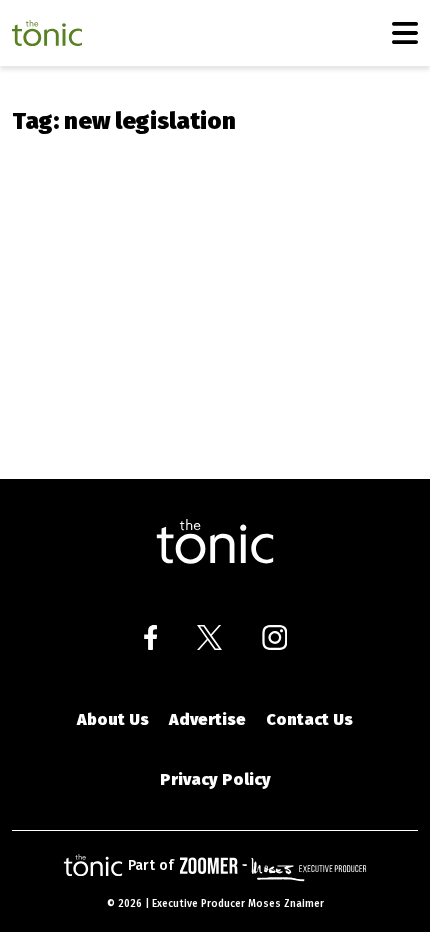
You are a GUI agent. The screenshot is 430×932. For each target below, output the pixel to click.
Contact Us (309, 719)
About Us (113, 719)
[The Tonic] (215, 542)
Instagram (274, 637)
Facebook (150, 637)
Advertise (207, 719)
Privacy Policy (215, 779)
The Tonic (47, 33)
